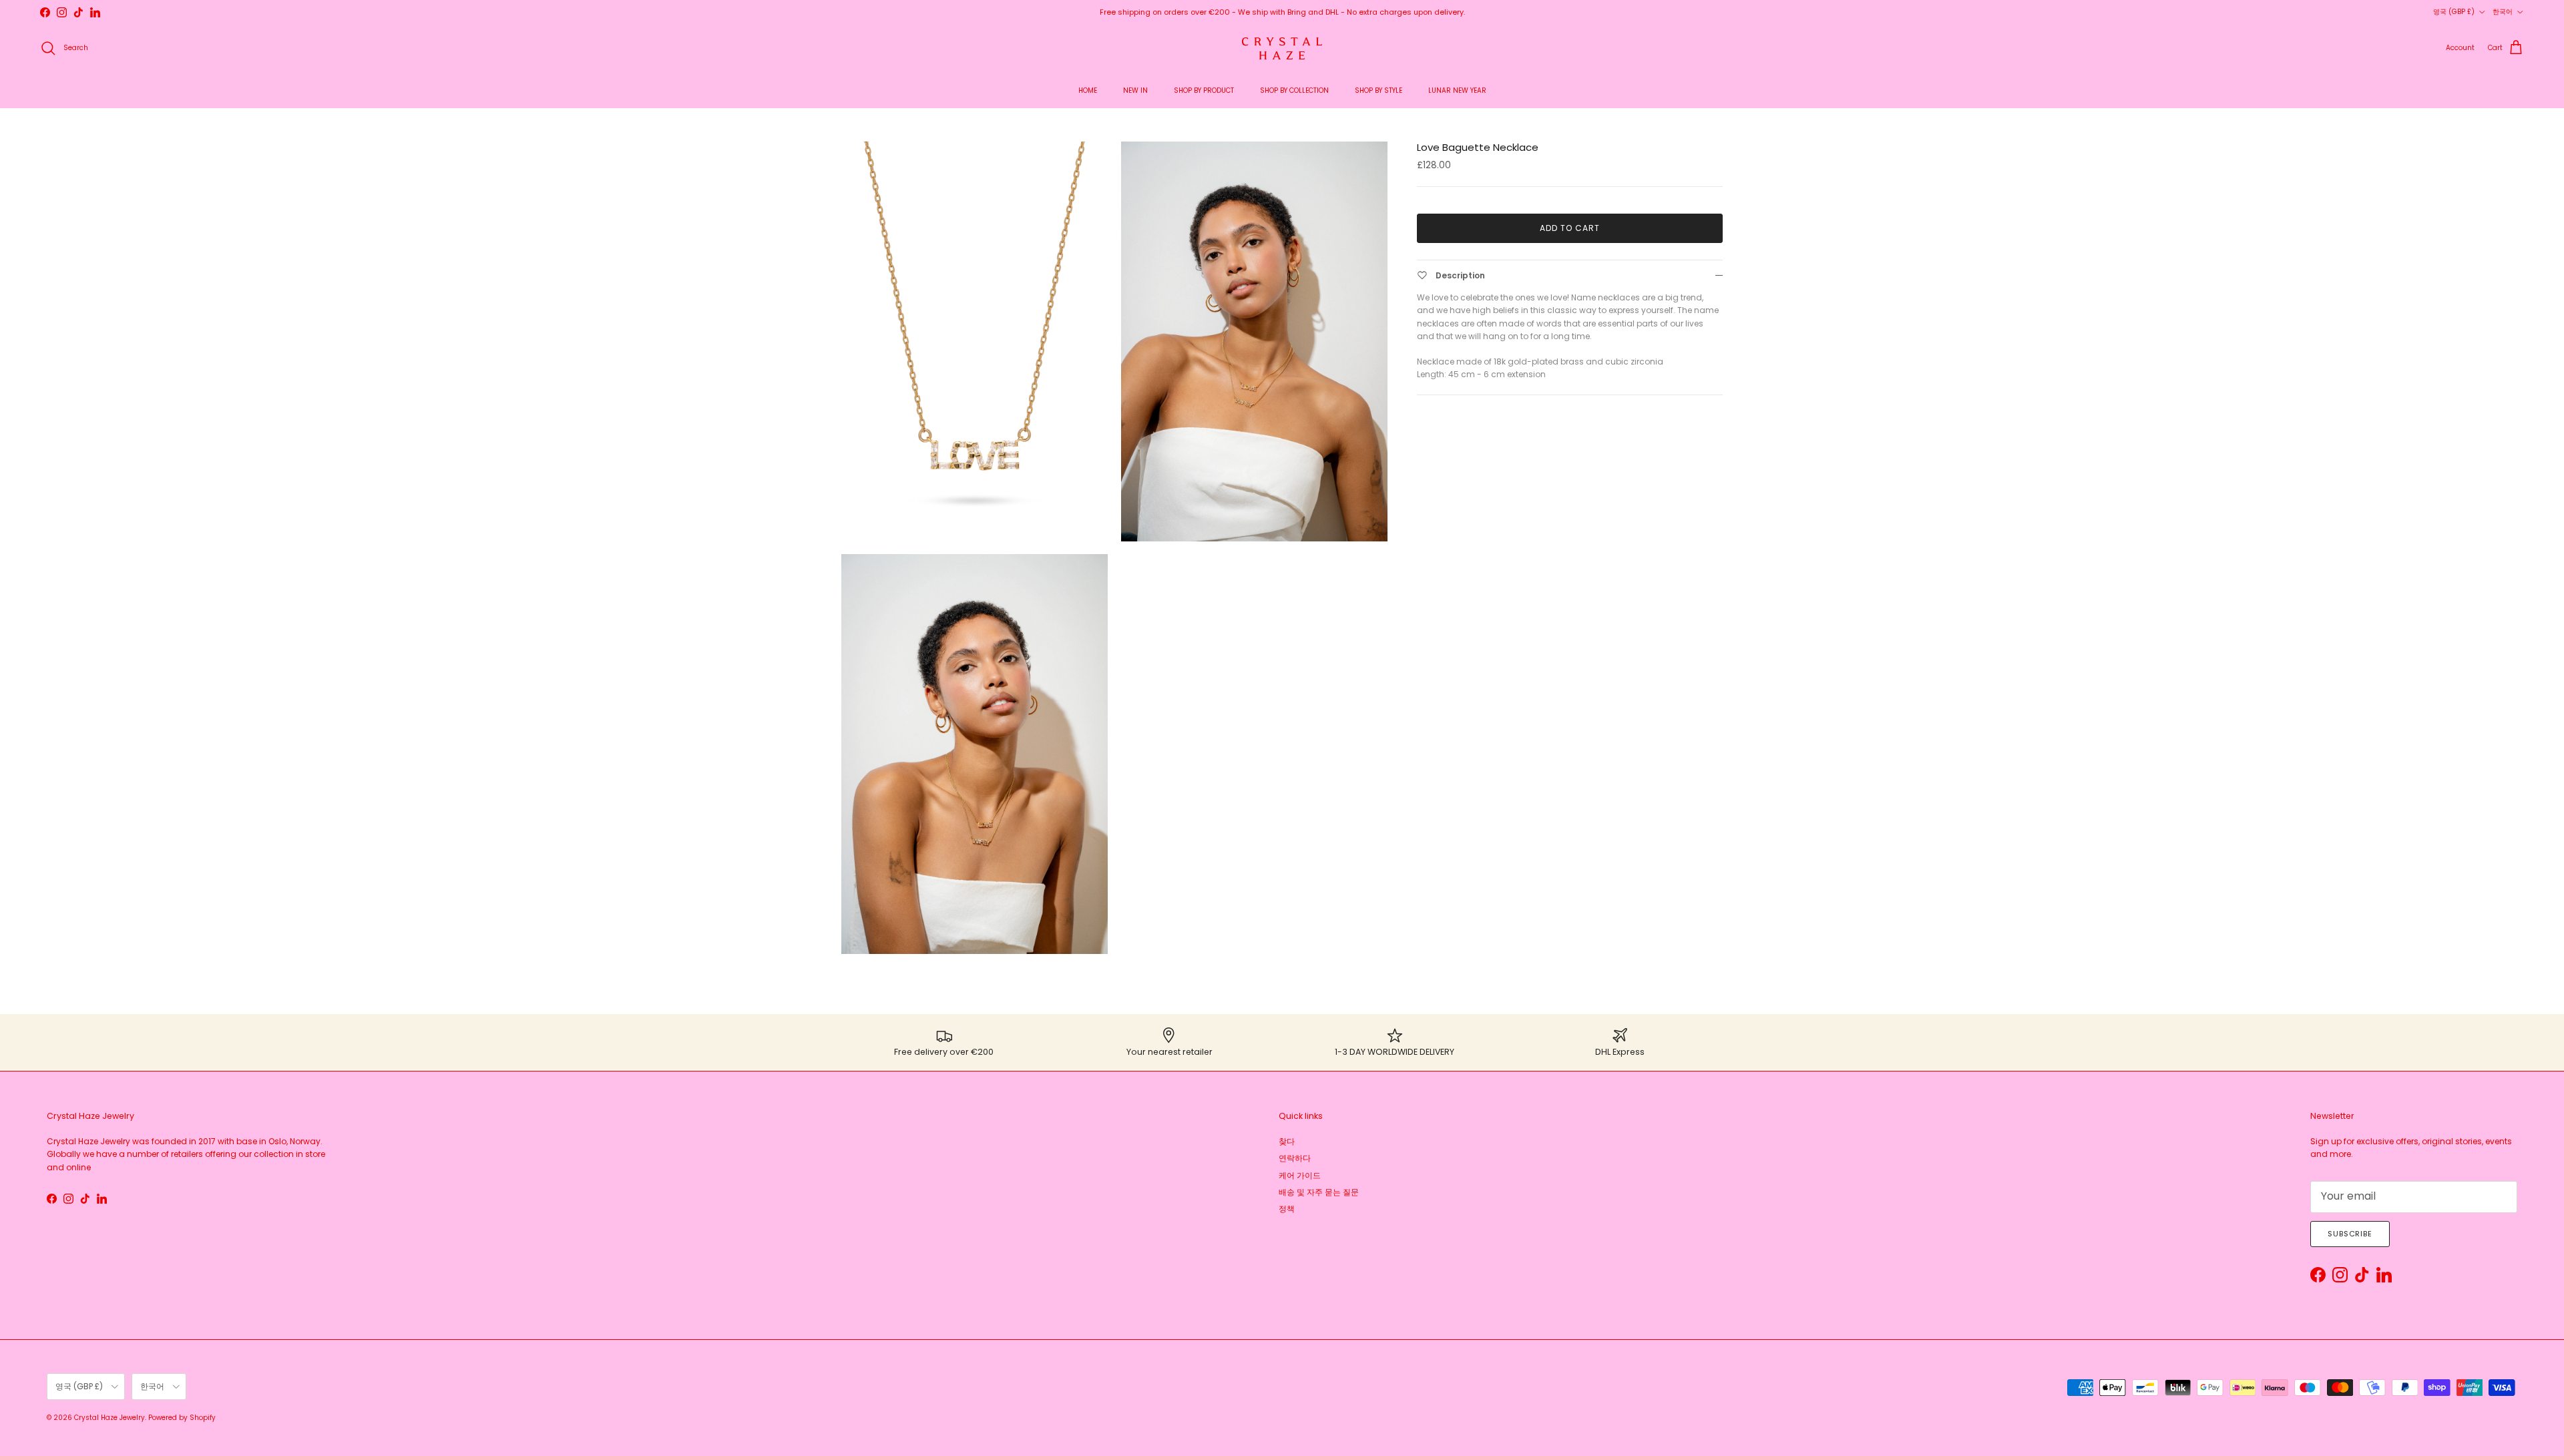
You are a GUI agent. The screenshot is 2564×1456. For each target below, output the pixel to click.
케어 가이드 (1300, 1175)
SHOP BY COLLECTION (1294, 90)
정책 (1287, 1209)
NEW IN (1135, 90)
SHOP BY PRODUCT (1204, 90)
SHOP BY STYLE (1378, 90)
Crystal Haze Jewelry (110, 1418)
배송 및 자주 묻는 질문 (1319, 1192)
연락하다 (1295, 1158)
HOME (1088, 90)
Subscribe (2350, 1234)
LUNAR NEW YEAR (1457, 90)
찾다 (1287, 1141)
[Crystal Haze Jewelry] (1282, 48)
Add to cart (1570, 228)
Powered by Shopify (182, 1418)
